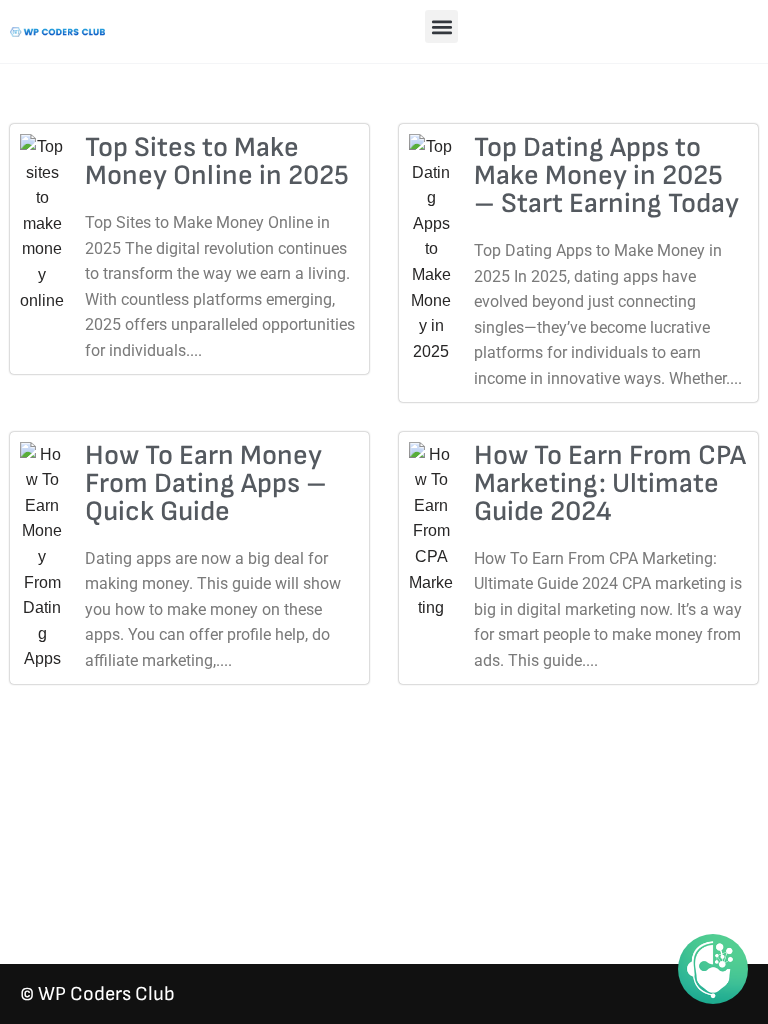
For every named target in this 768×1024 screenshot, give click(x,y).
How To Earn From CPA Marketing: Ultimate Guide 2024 (610, 483)
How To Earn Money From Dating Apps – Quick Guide (206, 483)
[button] (441, 26)
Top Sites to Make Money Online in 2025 (217, 161)
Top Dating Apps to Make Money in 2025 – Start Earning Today (606, 175)
